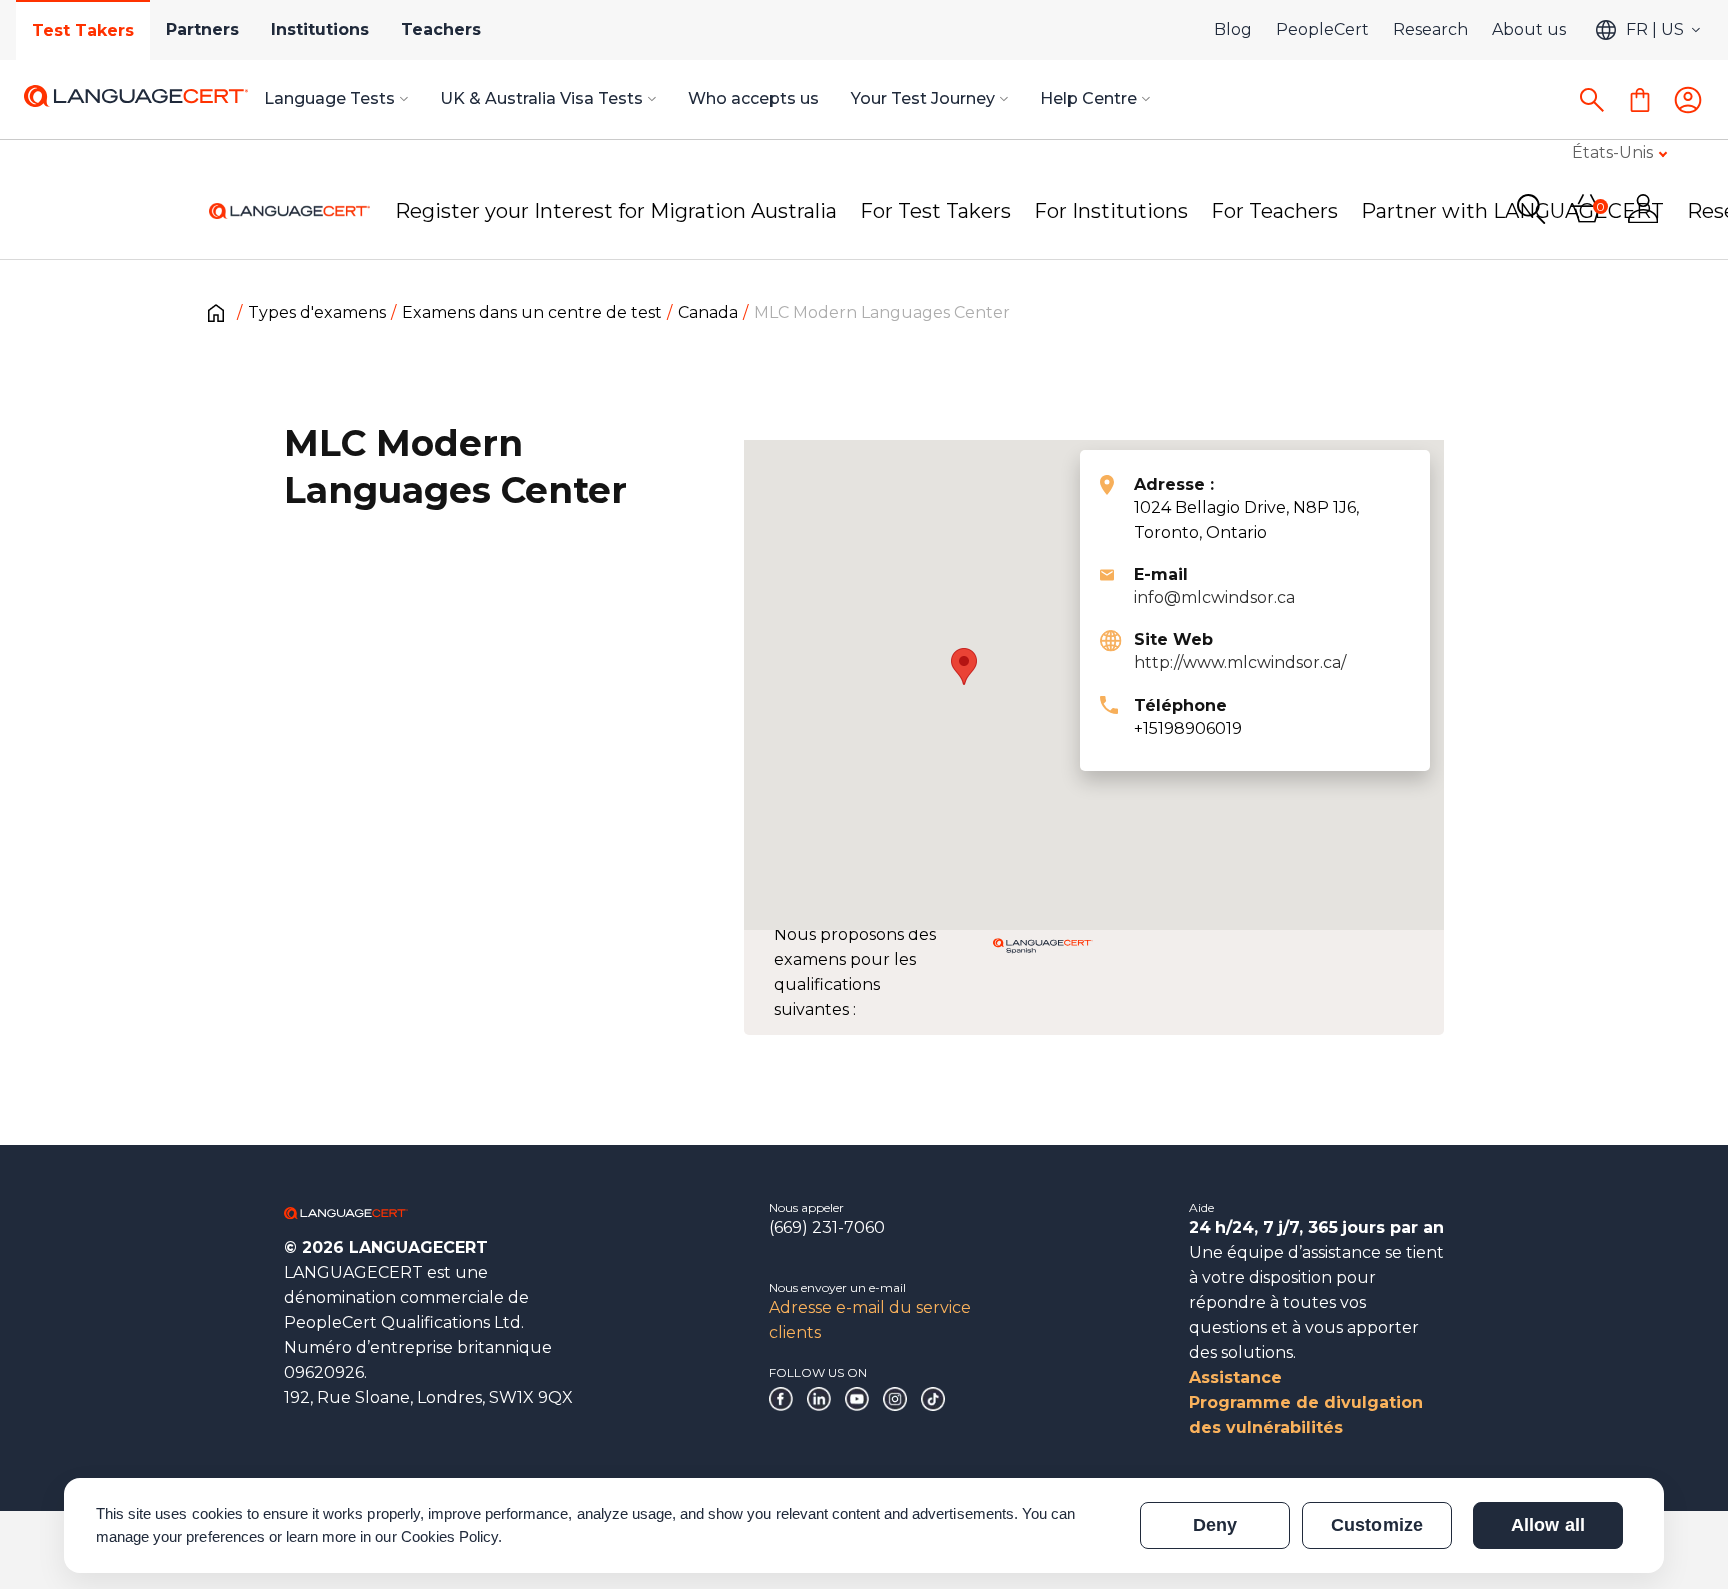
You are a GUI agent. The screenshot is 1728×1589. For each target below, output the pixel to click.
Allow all (1547, 1525)
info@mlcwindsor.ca (1214, 597)
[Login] (1688, 100)
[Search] (1592, 100)
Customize (1376, 1525)
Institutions (320, 29)
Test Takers (83, 30)
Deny (1215, 1525)
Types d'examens (317, 312)
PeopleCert (1322, 29)
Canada (708, 312)
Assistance (1235, 1377)
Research (1430, 29)
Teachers (441, 29)
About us (1529, 29)
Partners (202, 29)
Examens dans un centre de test (532, 312)
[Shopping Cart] (1640, 100)
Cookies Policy (450, 1536)
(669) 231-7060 (827, 1227)
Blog (1233, 29)
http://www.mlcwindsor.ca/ (1240, 662)
